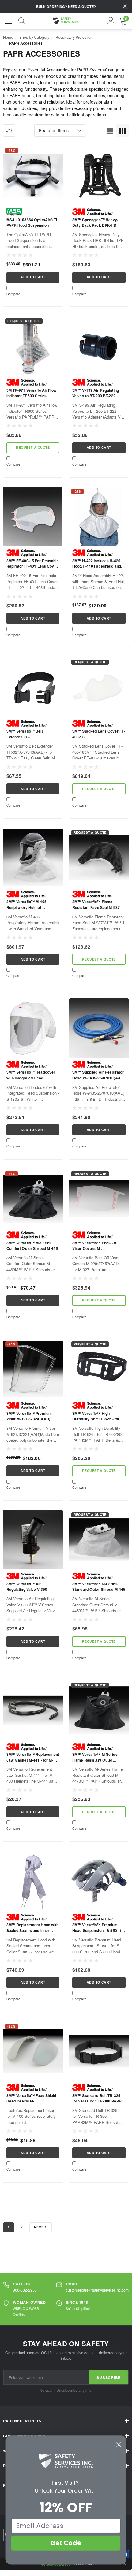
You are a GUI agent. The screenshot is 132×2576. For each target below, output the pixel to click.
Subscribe (109, 2377)
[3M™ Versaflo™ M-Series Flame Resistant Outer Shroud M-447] (99, 1710)
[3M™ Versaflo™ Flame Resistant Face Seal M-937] (99, 858)
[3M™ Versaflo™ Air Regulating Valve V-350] (33, 1540)
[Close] (125, 6)
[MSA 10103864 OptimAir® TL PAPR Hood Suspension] (33, 176)
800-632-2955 (25, 2290)
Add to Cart (33, 277)
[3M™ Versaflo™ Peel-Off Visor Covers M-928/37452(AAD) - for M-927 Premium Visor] (99, 1199)
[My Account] (111, 21)
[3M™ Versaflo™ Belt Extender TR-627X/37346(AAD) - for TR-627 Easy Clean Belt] (33, 687)
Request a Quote (33, 447)
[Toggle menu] (9, 20)
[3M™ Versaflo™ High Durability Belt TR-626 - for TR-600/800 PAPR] (99, 1369)
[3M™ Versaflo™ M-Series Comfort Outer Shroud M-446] (33, 1199)
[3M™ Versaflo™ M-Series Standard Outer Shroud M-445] (99, 1540)
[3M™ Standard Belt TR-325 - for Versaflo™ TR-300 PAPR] (99, 2051)
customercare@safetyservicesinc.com (97, 2290)
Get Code (66, 2543)
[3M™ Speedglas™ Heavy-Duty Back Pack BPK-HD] (99, 176)
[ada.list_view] (110, 130)
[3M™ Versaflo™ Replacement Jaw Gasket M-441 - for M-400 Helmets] (33, 1710)
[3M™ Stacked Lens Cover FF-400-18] (99, 687)
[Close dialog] (119, 2445)
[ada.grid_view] (123, 130)
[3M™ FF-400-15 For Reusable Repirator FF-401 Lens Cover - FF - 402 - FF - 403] (33, 516)
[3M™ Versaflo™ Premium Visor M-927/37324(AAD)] (33, 1369)
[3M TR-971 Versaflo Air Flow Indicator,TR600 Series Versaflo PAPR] (33, 346)
